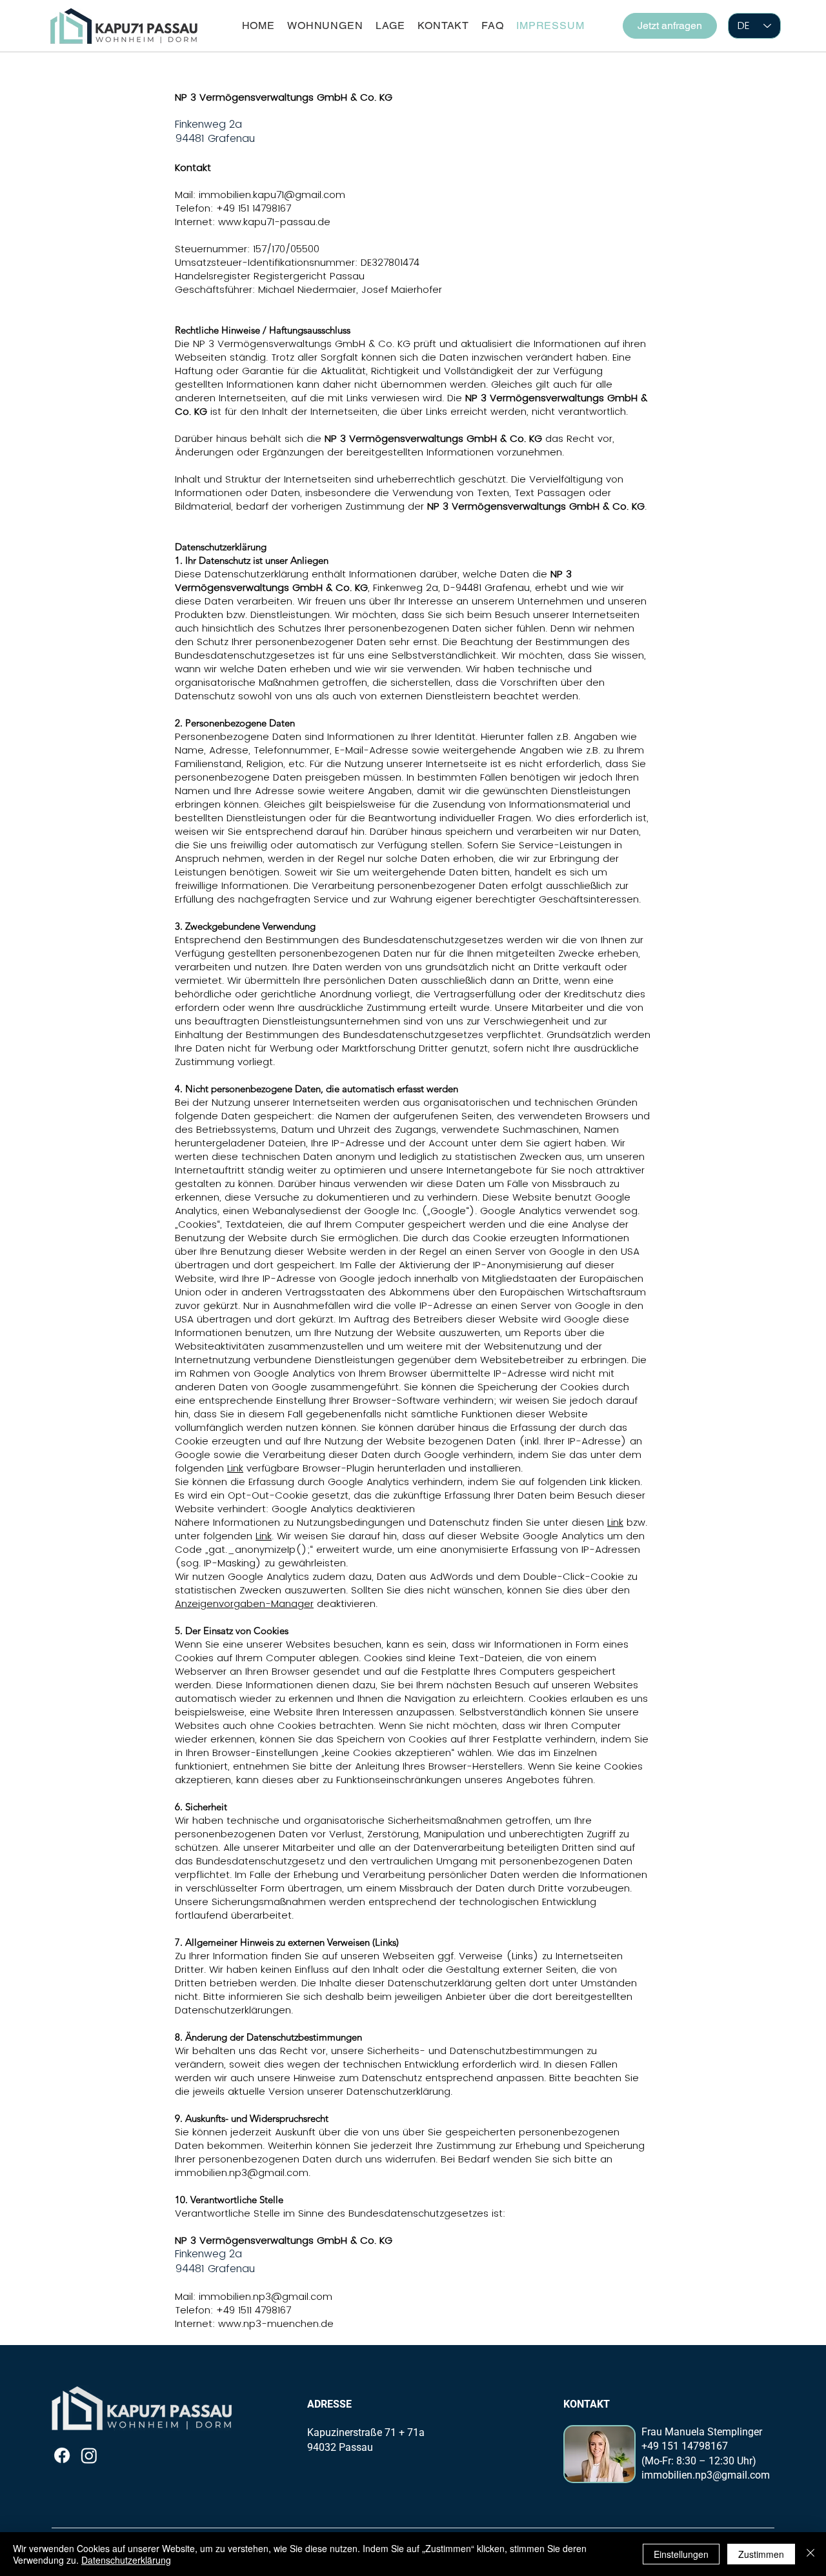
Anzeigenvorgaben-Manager (244, 1603)
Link (235, 1468)
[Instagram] (89, 2455)
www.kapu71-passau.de (274, 222)
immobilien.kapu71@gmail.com (272, 195)
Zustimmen (761, 2554)
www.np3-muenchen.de (276, 2323)
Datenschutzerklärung (126, 2560)
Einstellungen (681, 2554)
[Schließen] (811, 2554)
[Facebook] (62, 2455)
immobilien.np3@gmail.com (242, 2172)
